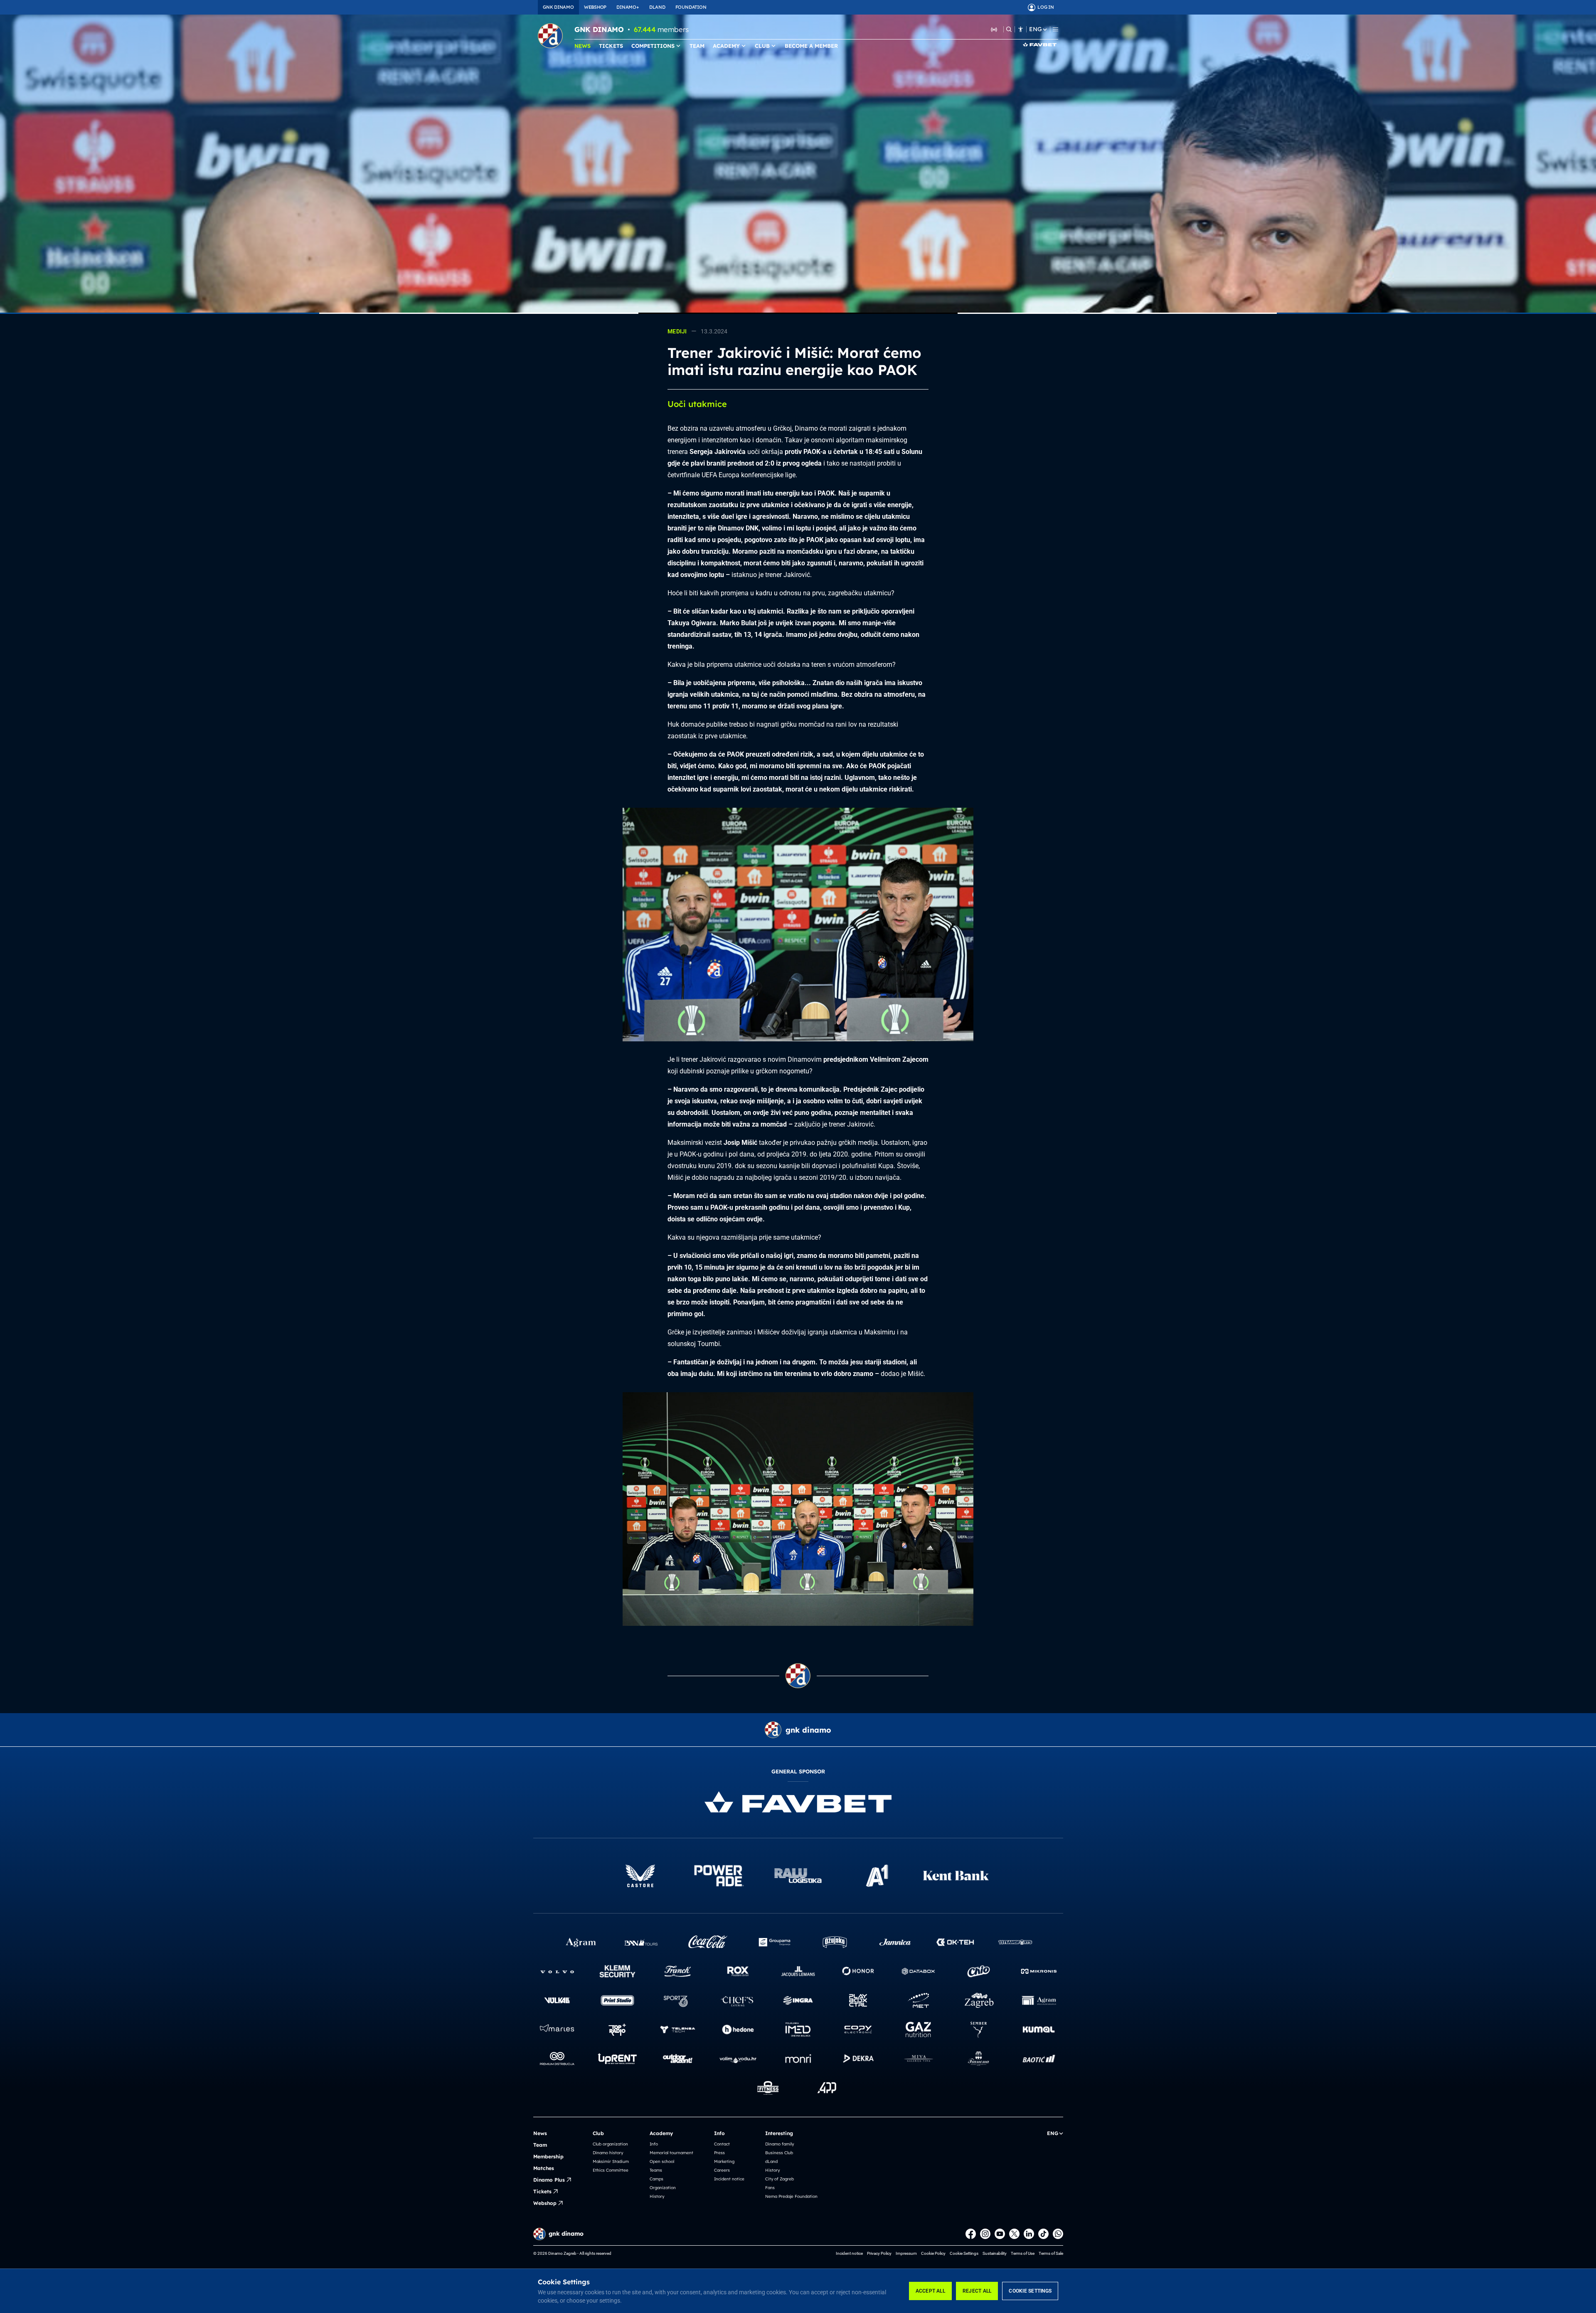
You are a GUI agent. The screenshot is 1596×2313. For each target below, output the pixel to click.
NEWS (582, 46)
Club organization (610, 2144)
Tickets (542, 2191)
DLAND (657, 7)
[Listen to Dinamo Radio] (994, 29)
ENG (1035, 29)
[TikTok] (1043, 2234)
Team (540, 2145)
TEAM (697, 46)
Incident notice (729, 2179)
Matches (544, 2168)
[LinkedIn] (1029, 2234)
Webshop (545, 2203)
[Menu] (1055, 29)
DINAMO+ (628, 7)
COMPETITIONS (653, 46)
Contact (722, 2144)
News (540, 2133)
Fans (770, 2188)
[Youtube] (1000, 2234)
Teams (656, 2170)
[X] (1014, 2234)
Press (719, 2153)
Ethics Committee (611, 2170)
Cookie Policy (933, 2253)
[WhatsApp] (1058, 2234)
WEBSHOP (595, 7)
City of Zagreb (780, 2179)
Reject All (977, 2291)
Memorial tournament (671, 2153)
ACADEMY (726, 46)
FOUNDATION (691, 7)
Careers (722, 2170)
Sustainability (995, 2253)
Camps (656, 2179)
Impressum (906, 2253)
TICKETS (611, 46)
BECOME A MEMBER (811, 46)
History (657, 2196)
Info (654, 2144)
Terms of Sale (1051, 2253)
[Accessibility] (1021, 29)
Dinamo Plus (549, 2180)
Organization (663, 2188)
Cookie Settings (1030, 2291)
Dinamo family (780, 2144)
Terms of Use (1023, 2253)
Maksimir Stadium (611, 2161)
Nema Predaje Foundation (791, 2196)
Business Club (779, 2153)
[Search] (1009, 29)
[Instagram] (985, 2234)
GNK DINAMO (558, 7)
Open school (662, 2161)
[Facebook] (971, 2234)
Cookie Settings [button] (964, 2253)
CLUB (762, 46)
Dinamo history (608, 2153)
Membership (548, 2156)
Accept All (930, 2291)
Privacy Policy (879, 2253)
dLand (771, 2161)
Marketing (724, 2161)
